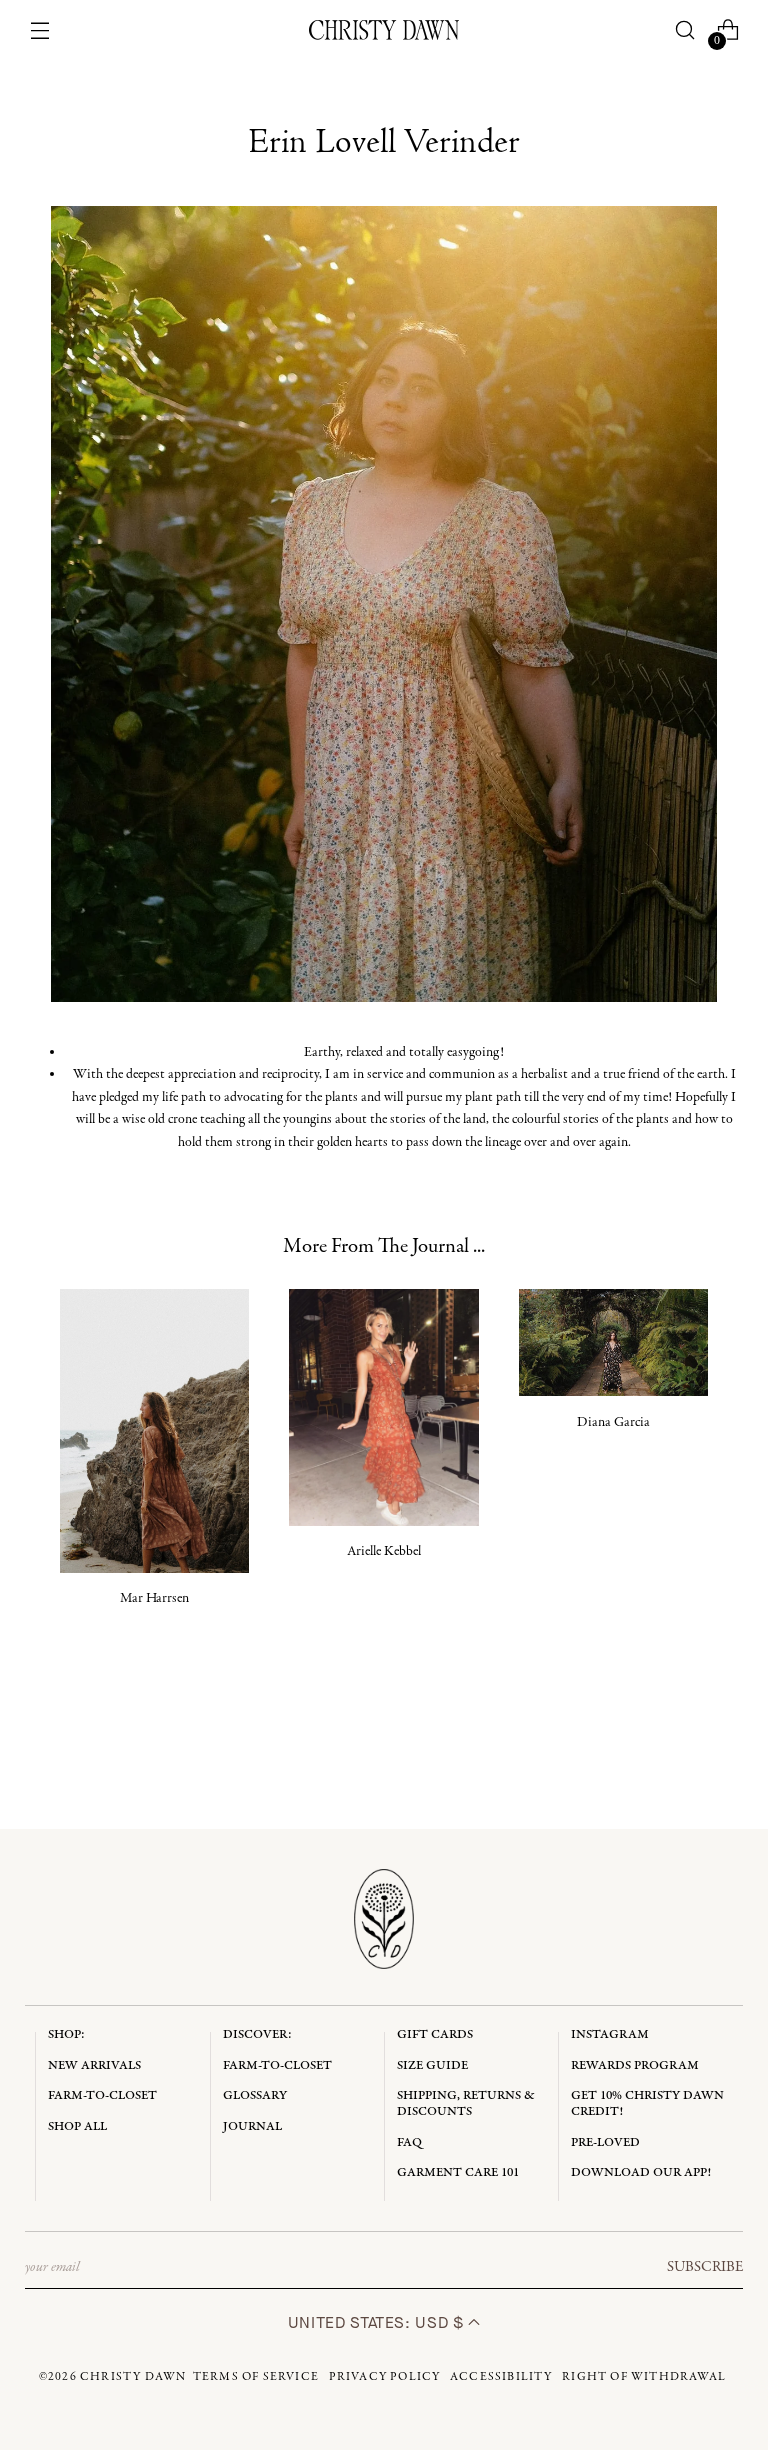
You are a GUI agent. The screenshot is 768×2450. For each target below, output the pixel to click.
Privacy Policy (385, 2377)
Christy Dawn (133, 2377)
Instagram (610, 2034)
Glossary (255, 2095)
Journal (252, 2126)
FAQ (409, 2142)
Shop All (77, 2126)
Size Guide (432, 2065)
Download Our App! (641, 2172)
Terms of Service (256, 2377)
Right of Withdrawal (644, 2377)
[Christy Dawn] (384, 30)
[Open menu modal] (40, 30)
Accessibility (501, 2377)
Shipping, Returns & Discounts (466, 2103)
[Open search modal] (684, 30)
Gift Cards (435, 2034)
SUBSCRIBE (705, 2267)
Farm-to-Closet (102, 2095)
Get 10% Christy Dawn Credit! (647, 2103)
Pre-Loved (605, 2142)
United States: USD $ (378, 2322)
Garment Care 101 (458, 2172)
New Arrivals (94, 2065)
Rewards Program (635, 2065)
